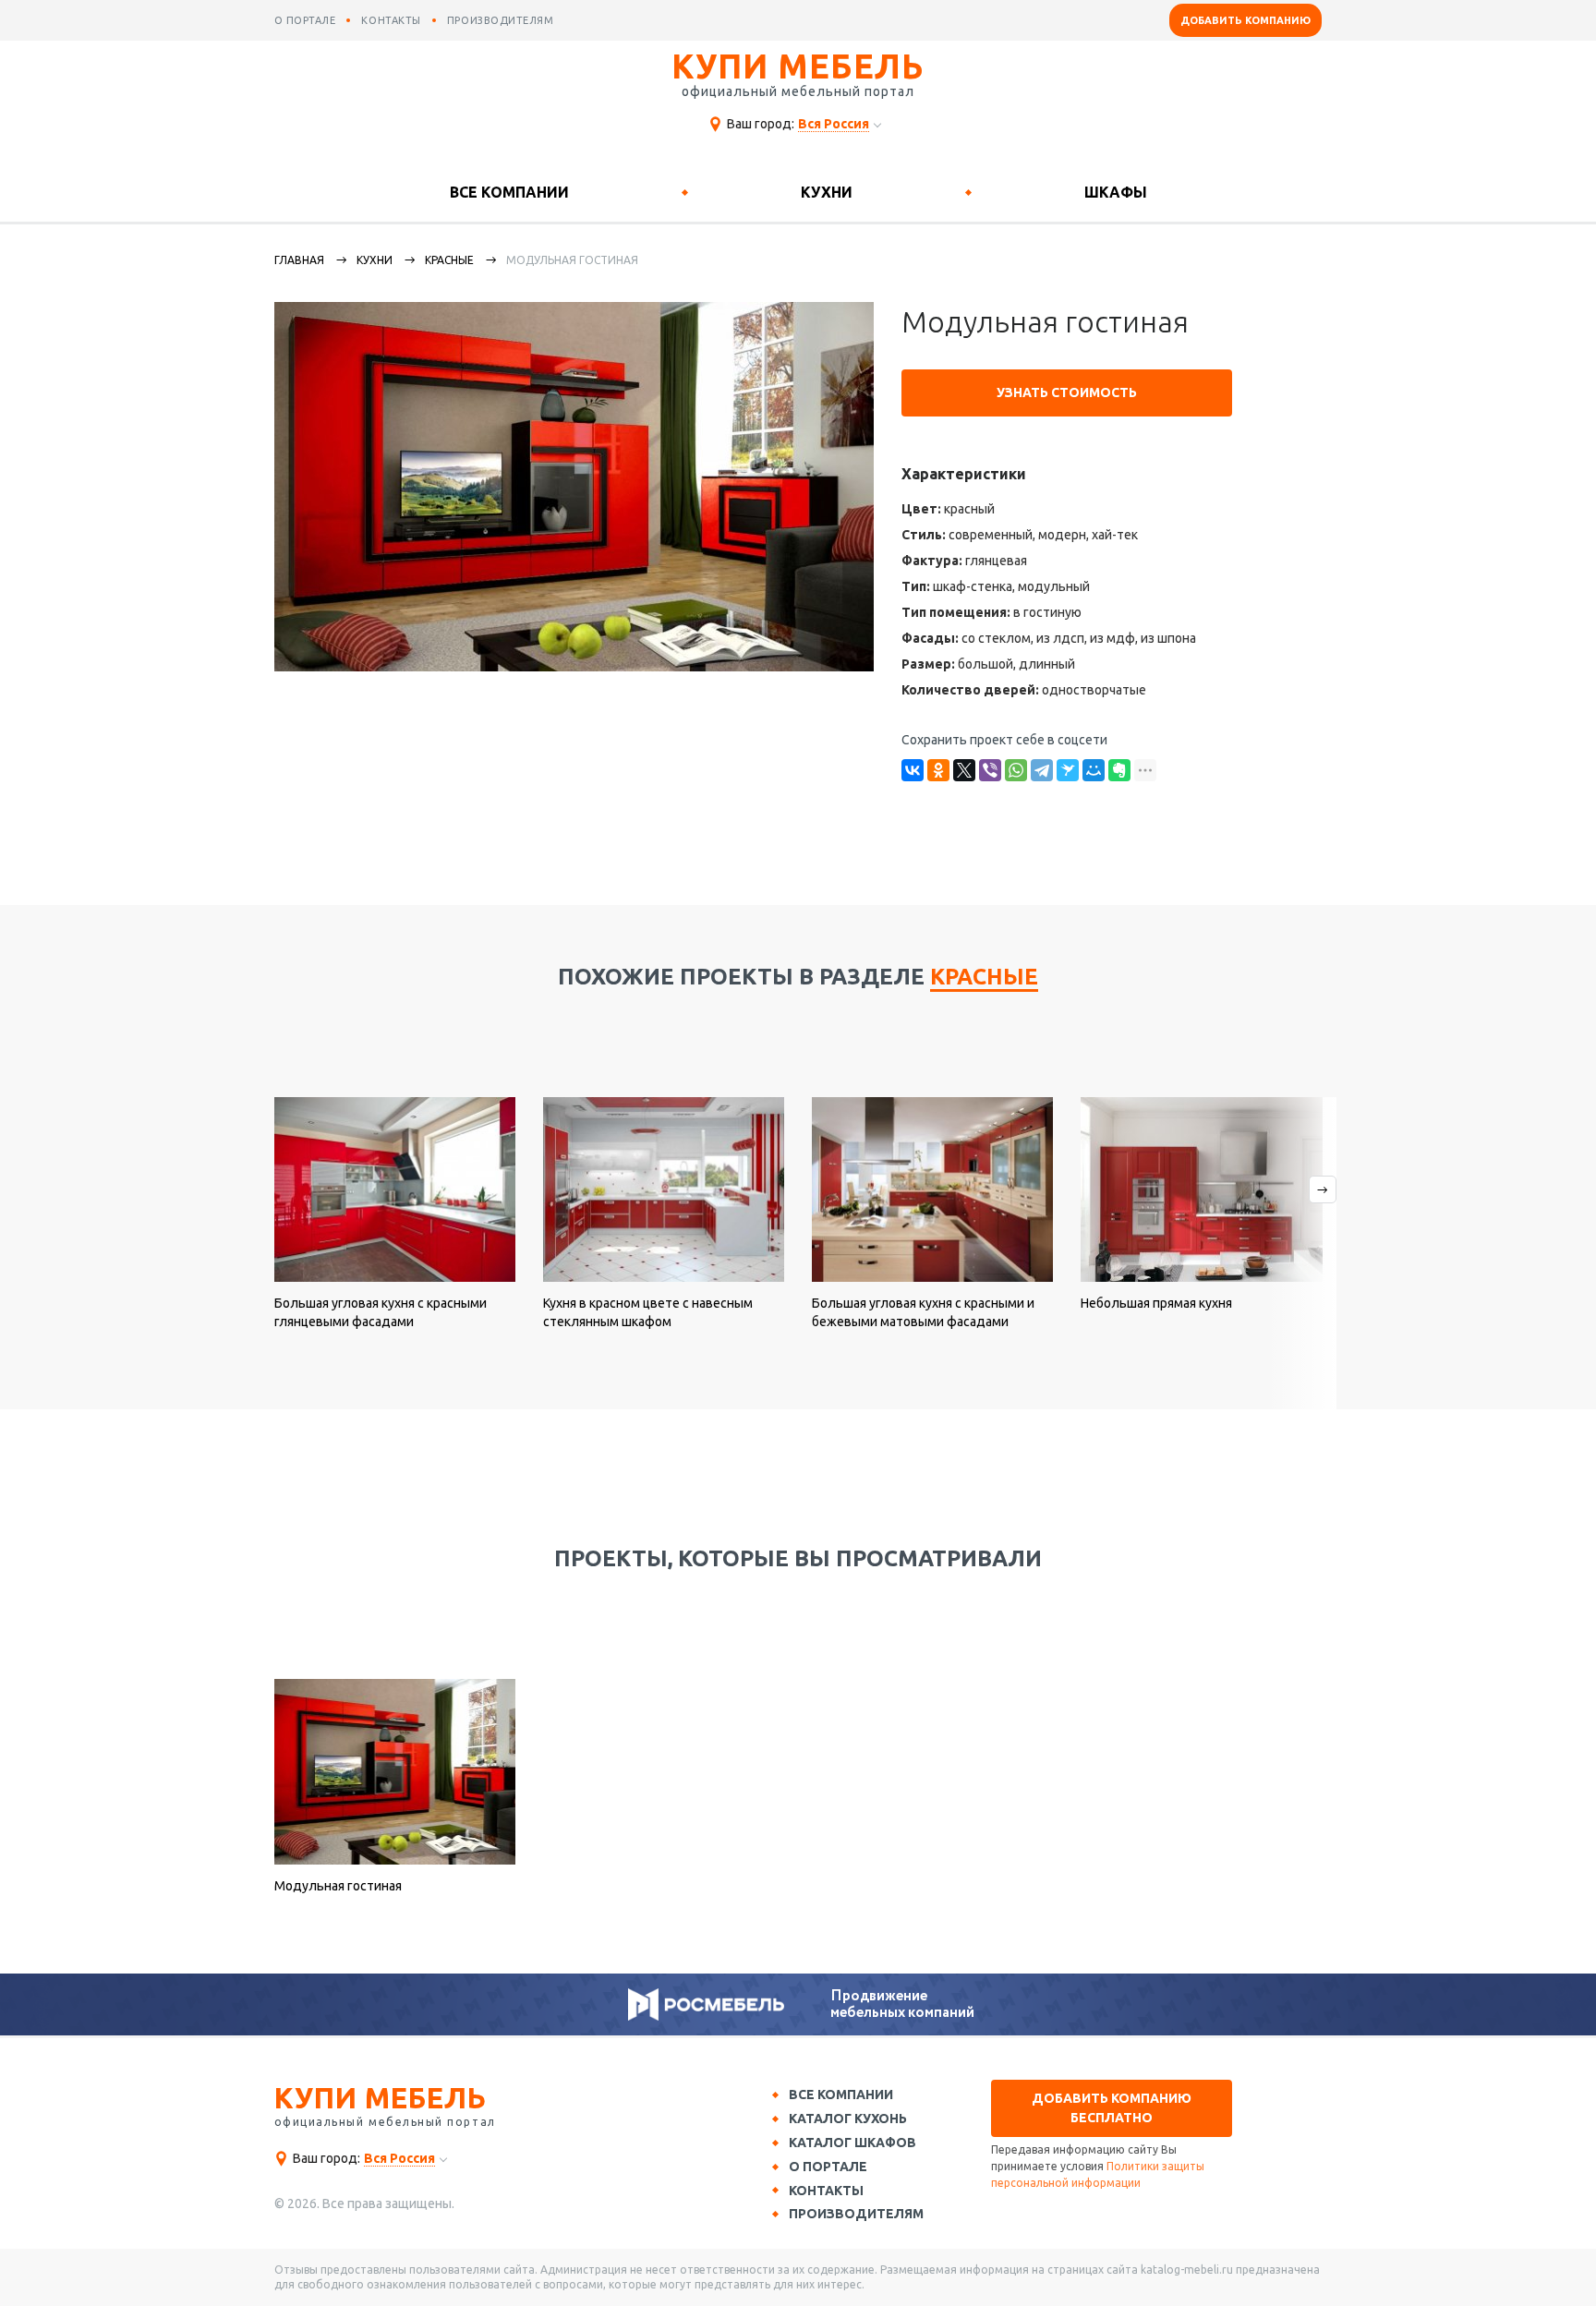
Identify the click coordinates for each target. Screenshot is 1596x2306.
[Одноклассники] (938, 770)
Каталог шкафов (852, 2143)
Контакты (826, 2191)
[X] (964, 770)
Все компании (509, 192)
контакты (391, 20)
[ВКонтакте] (913, 770)
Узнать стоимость (1067, 392)
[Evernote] (1119, 770)
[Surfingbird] (1068, 770)
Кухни (827, 192)
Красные (449, 260)
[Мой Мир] (1094, 770)
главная (299, 260)
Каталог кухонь (848, 2119)
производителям (501, 20)
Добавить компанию (1245, 20)
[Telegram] (1042, 770)
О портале (828, 2167)
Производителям (856, 2214)
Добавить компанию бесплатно (1112, 2108)
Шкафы (1116, 192)
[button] (1302, 1253)
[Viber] (990, 770)
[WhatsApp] (1016, 770)
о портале (305, 20)
